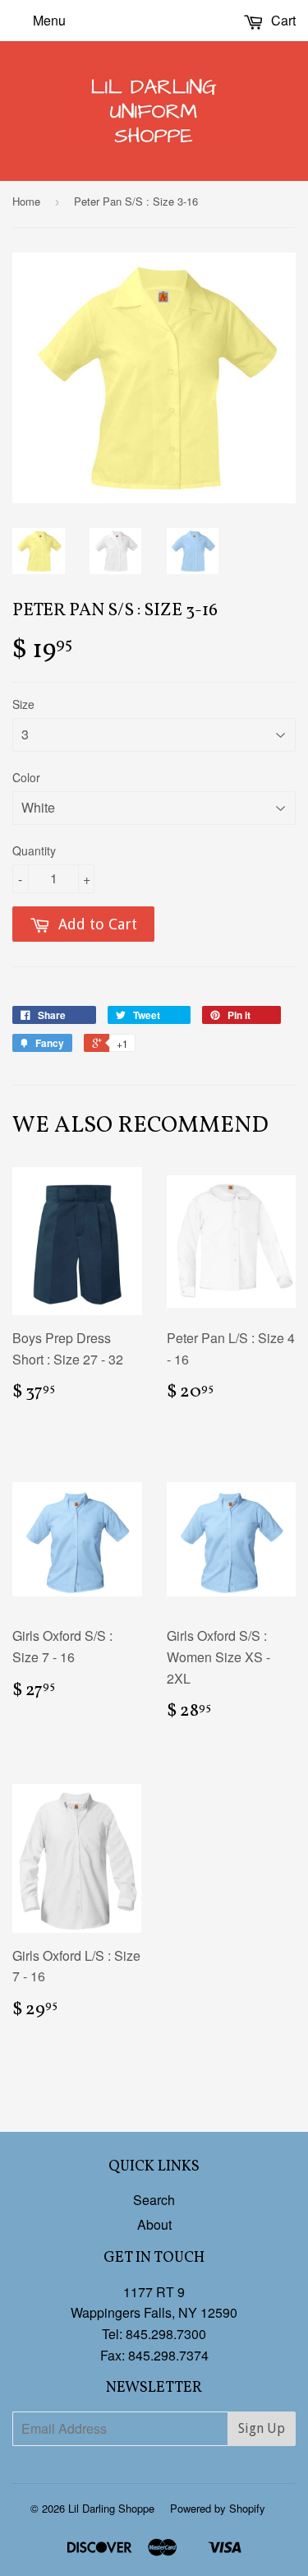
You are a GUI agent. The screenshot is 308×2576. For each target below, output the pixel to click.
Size (23, 704)
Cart (282, 20)
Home (26, 201)
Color (26, 777)
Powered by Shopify (218, 2508)
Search (154, 2200)
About (154, 2224)
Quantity (34, 850)
